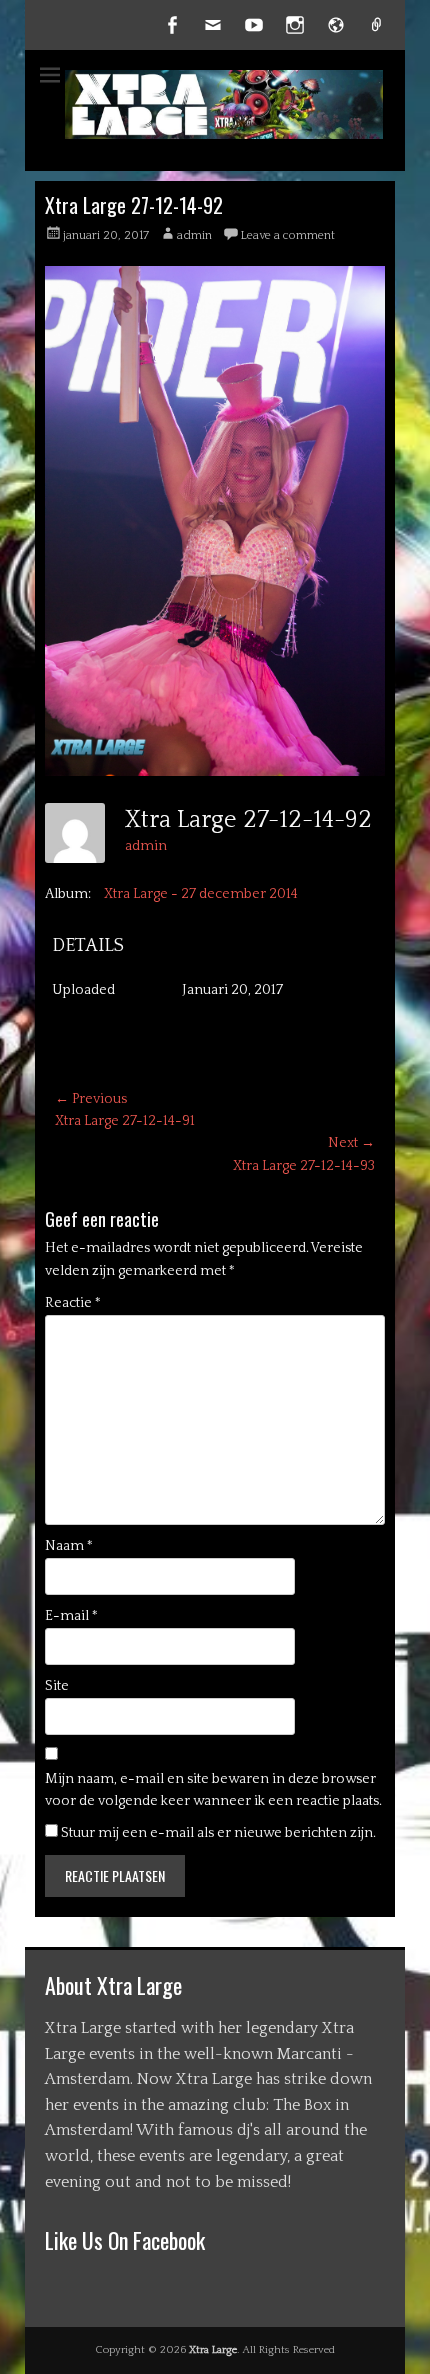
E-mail (71, 1616)
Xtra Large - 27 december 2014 (201, 894)
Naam (69, 1546)
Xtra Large (213, 2350)
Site (57, 1686)
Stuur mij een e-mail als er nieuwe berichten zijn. (218, 1833)
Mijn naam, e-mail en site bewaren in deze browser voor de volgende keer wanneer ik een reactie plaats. (213, 1790)
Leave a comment (287, 235)
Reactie (73, 1303)
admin (194, 235)
